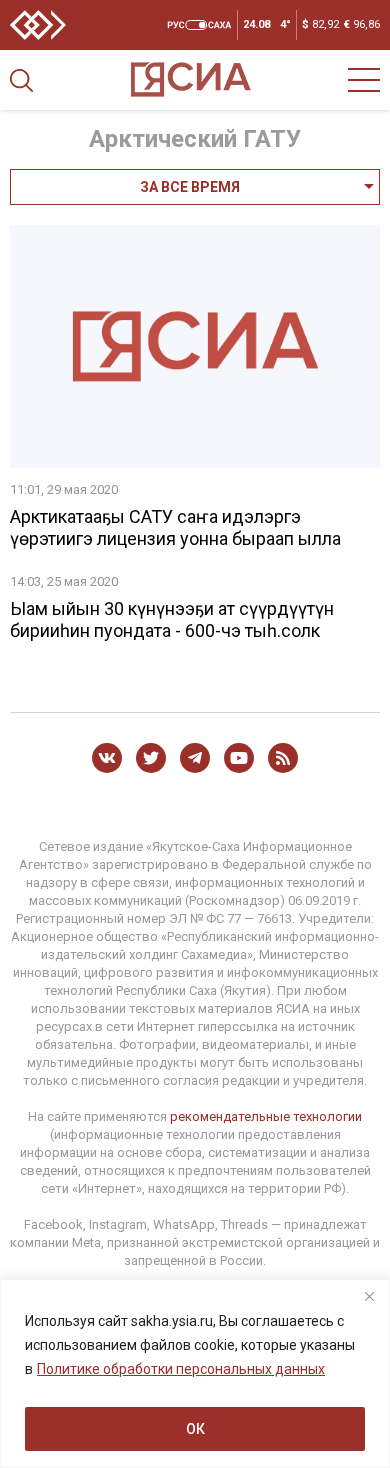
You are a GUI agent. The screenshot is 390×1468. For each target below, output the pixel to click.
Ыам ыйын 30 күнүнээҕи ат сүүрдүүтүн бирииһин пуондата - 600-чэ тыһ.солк (172, 619)
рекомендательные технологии (266, 1116)
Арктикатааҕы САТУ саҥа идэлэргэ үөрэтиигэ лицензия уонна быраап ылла (175, 527)
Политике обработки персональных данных (181, 1369)
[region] (195, 1373)
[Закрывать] (369, 1296)
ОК (195, 1429)
